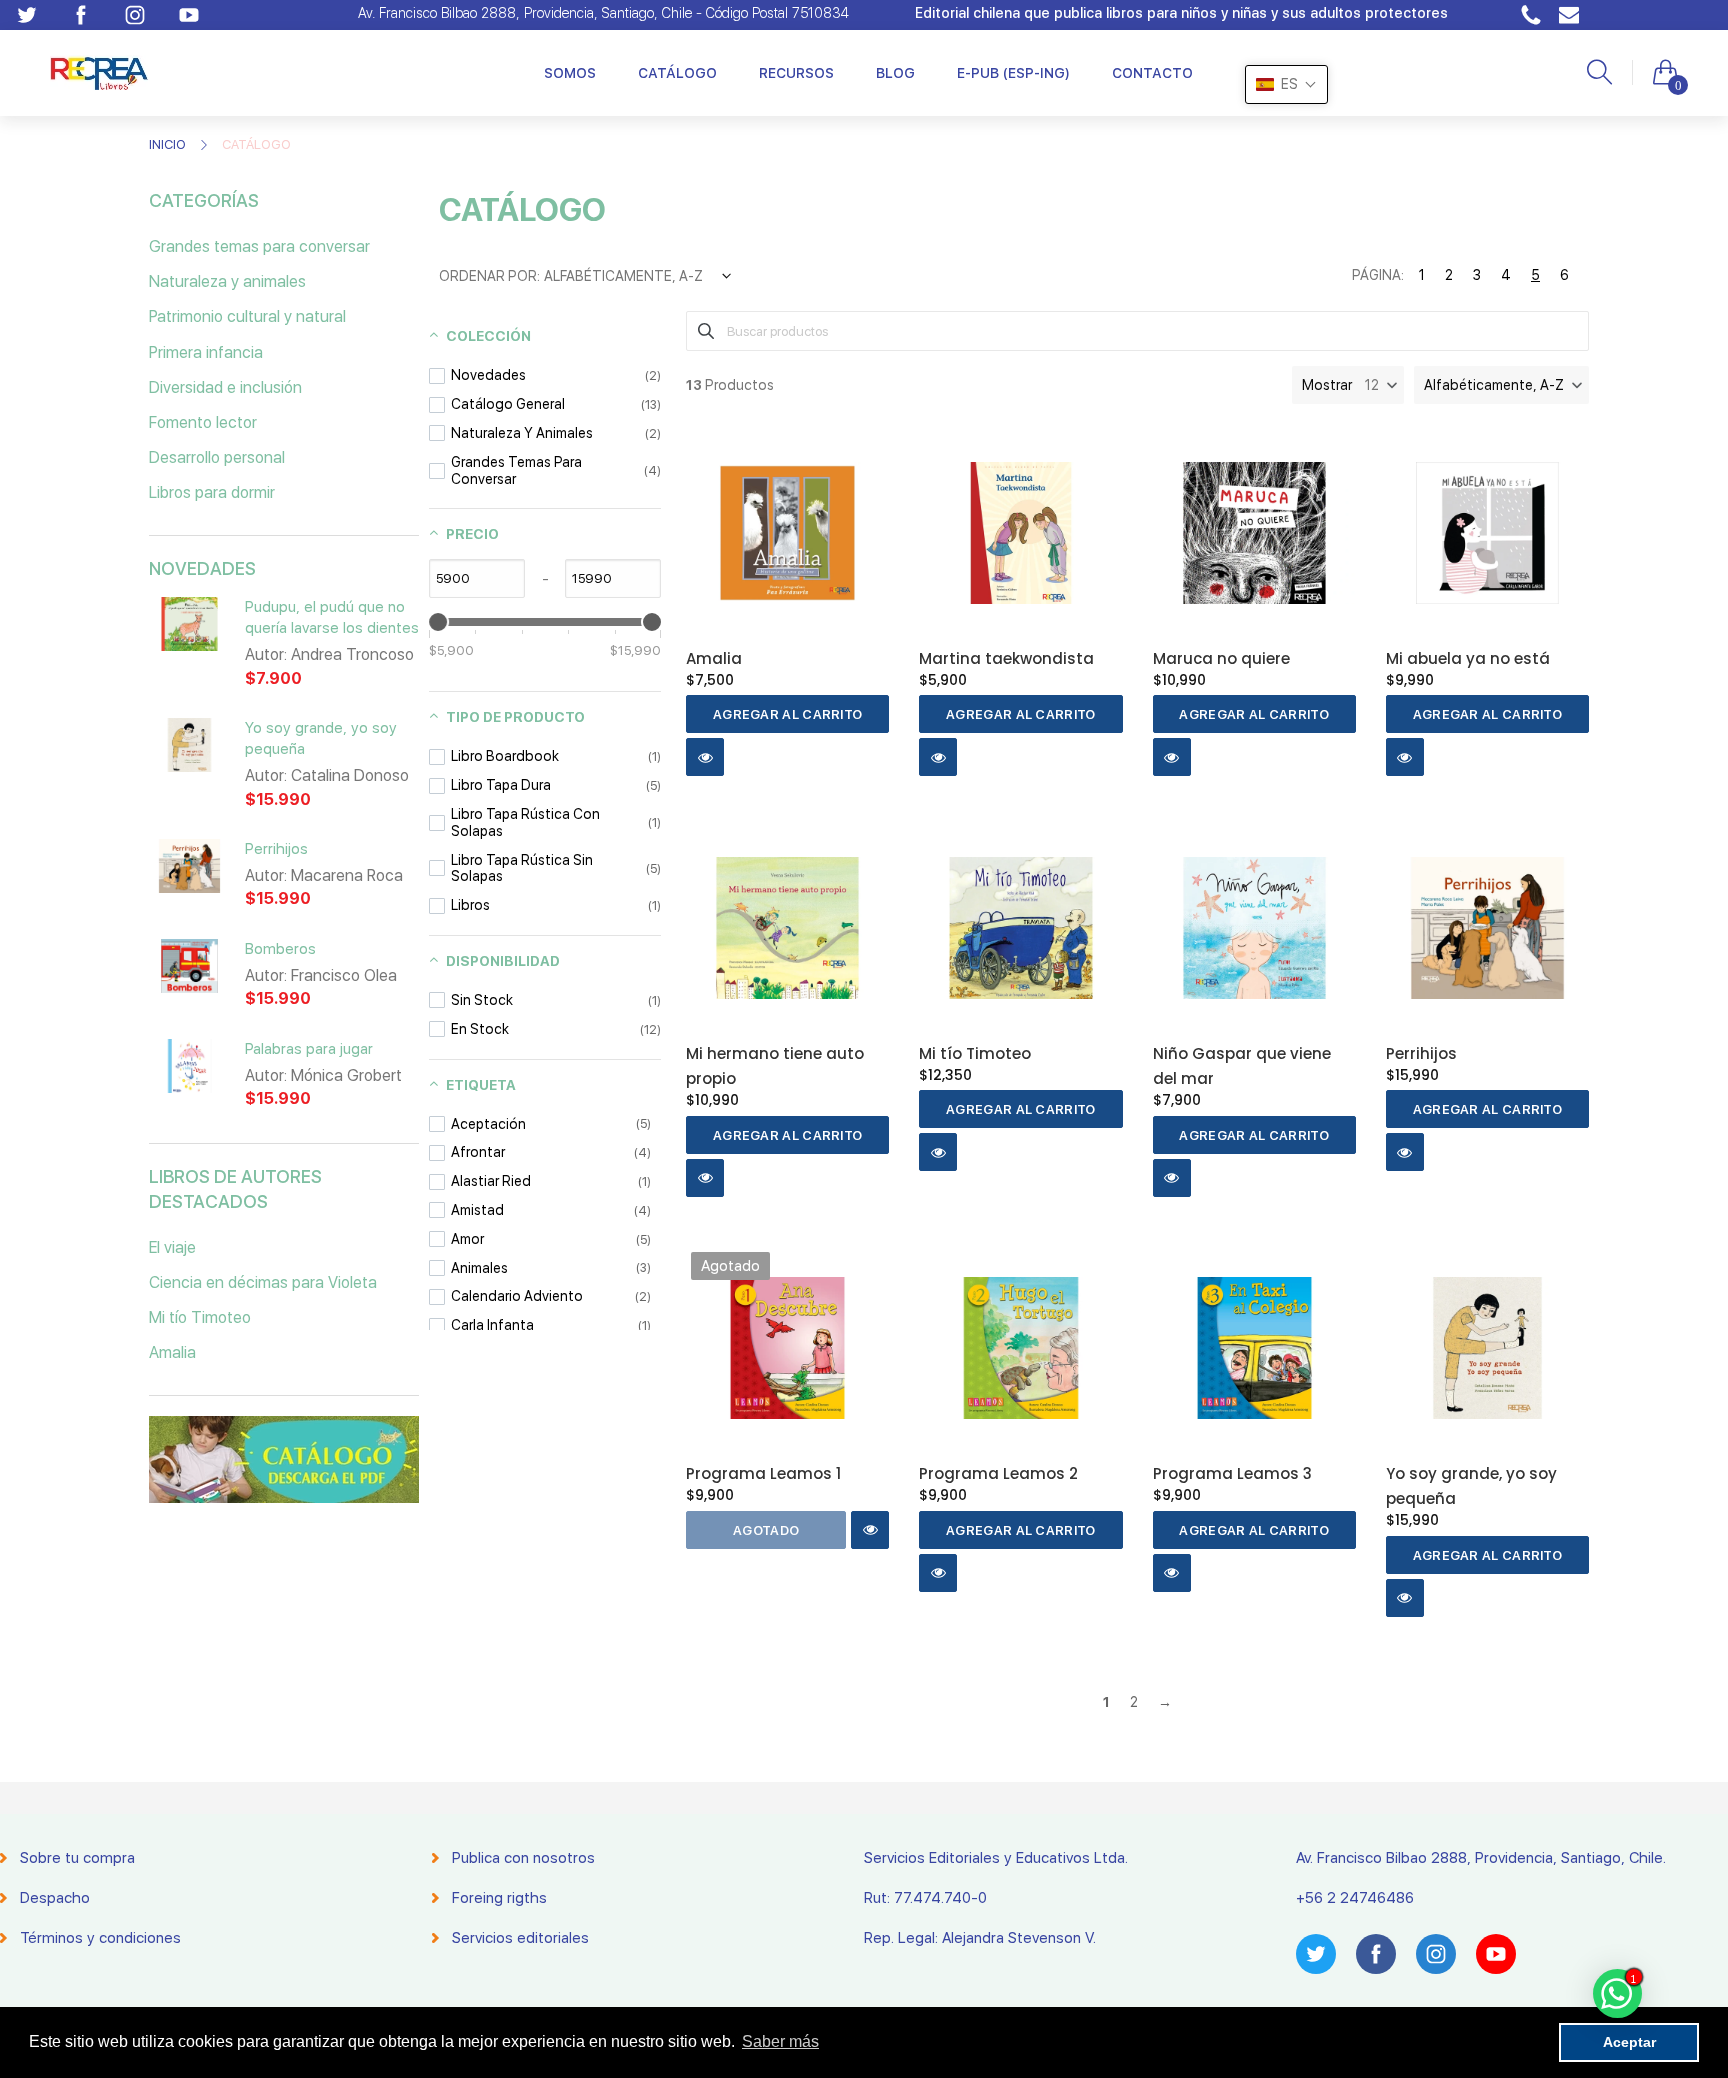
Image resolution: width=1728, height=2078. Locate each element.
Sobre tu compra (77, 1858)
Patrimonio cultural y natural (247, 316)
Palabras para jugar (309, 1049)
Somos (570, 73)
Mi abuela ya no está (1468, 658)
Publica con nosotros (523, 1858)
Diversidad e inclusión (225, 387)
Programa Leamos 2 (998, 1473)
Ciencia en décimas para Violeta (263, 1282)
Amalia (172, 1352)
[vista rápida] (189, 636)
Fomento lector (203, 422)
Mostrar (1327, 385)
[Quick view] (705, 757)
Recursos (796, 73)
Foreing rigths (499, 1898)
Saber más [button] (780, 2041)
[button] (1501, 385)
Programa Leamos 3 (1232, 1473)
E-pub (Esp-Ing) (1013, 73)
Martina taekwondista (1006, 658)
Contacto (1152, 73)
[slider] (438, 622)
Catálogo (677, 73)
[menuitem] (570, 73)
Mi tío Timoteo (200, 1317)
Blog (895, 73)
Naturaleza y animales (227, 281)
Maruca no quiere (1221, 658)
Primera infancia (206, 352)
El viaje (172, 1247)
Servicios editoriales (520, 1938)
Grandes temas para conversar (259, 246)
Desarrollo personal (217, 457)
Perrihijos (276, 849)
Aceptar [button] (1629, 2042)
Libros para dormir (212, 492)
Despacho (55, 1898)
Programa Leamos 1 (763, 1473)
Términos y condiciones (100, 1938)
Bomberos (280, 949)
